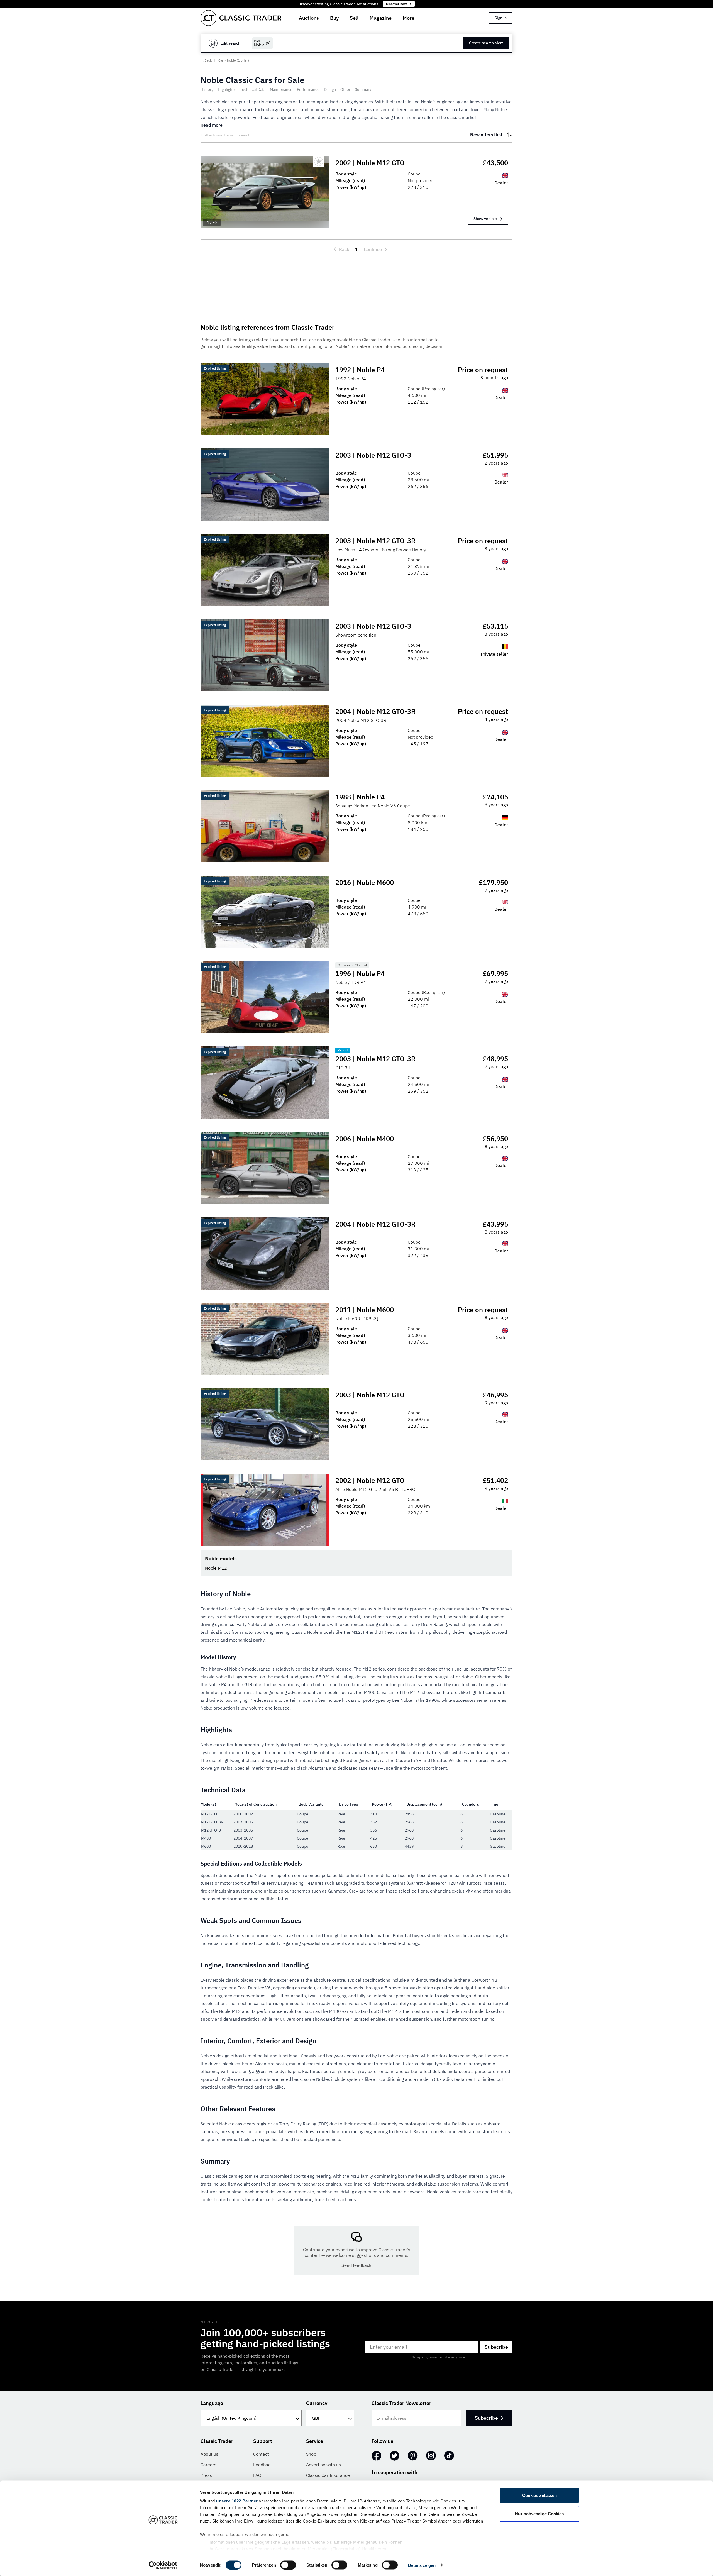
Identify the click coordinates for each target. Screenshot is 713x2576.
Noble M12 (216, 1568)
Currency (317, 2403)
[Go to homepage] (241, 18)
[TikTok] (449, 2456)
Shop (311, 2454)
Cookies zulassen (540, 2495)
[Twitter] (395, 2456)
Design (330, 89)
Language (212, 2403)
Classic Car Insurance (328, 2475)
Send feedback (356, 2265)
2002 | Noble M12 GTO (370, 163)
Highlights (227, 89)
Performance (308, 89)
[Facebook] (376, 2456)
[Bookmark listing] (319, 162)
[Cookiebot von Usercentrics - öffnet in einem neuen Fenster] (163, 2565)
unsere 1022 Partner (237, 2501)
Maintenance (281, 89)
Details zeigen (422, 2565)
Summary (363, 89)
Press (206, 2475)
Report (343, 1050)
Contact (261, 2454)
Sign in (501, 18)
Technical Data (253, 89)
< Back (207, 60)
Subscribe (496, 2347)
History (207, 89)
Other (345, 89)
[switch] (288, 2565)
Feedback (263, 2465)
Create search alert (486, 43)
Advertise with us (323, 2465)
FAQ (257, 2475)
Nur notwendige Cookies (539, 2513)
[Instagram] (431, 2456)
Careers (208, 2465)
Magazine (381, 18)
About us (209, 2454)
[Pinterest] (413, 2456)
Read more (212, 125)
